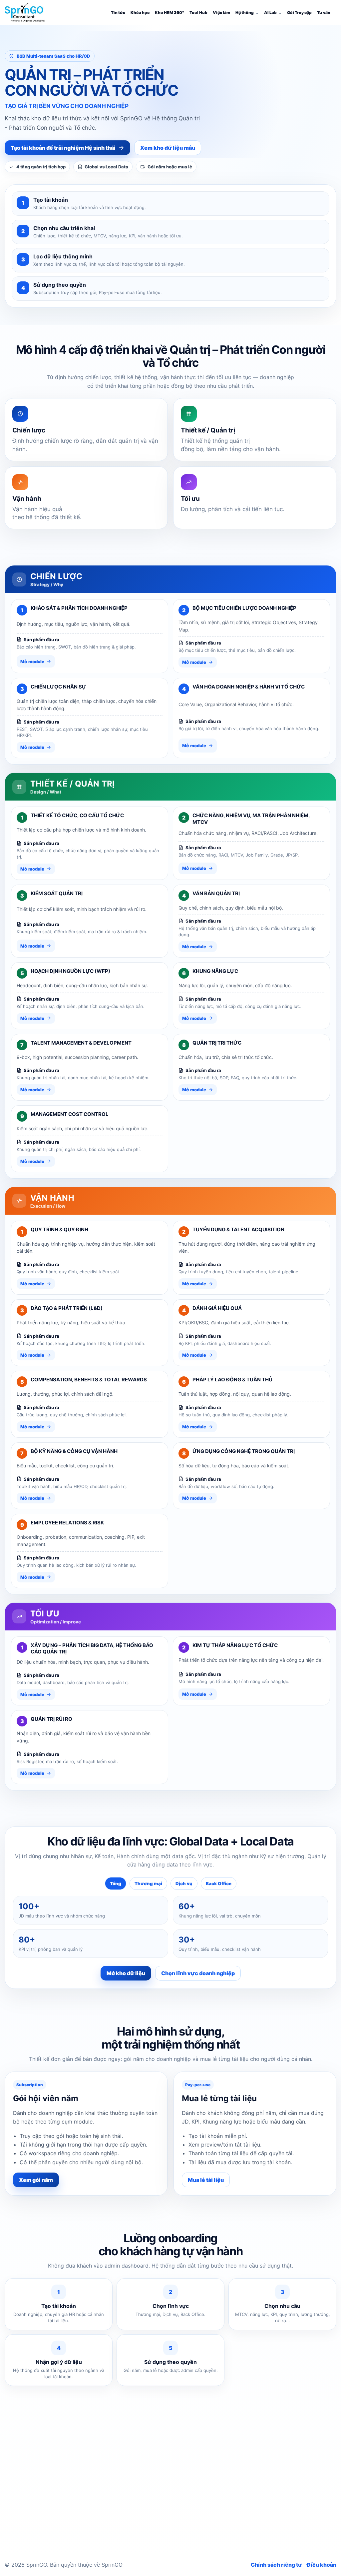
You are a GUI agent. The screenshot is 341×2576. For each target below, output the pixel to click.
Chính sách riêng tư (276, 2565)
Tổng (116, 1883)
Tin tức (118, 13)
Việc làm (221, 13)
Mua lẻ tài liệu (206, 2180)
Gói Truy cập (299, 13)
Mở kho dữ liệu (126, 1973)
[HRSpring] (25, 12)
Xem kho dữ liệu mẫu (168, 148)
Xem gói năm (36, 2180)
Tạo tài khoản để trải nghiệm (141, 2514)
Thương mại (148, 1883)
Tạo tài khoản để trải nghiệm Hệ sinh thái (63, 148)
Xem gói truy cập (215, 2514)
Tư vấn (324, 13)
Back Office (219, 1883)
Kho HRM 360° (170, 13)
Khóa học (140, 13)
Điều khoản (322, 2565)
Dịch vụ (184, 1883)
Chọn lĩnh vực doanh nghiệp (198, 1973)
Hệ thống (245, 13)
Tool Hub (198, 13)
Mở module (32, 662)
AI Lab (270, 13)
